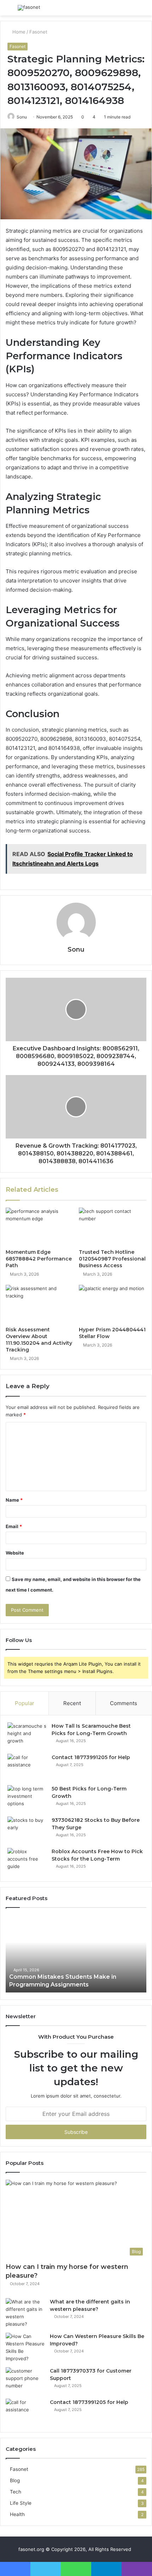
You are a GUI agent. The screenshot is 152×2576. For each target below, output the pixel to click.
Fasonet (38, 32)
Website (15, 1553)
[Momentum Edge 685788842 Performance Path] (39, 1227)
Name (14, 1500)
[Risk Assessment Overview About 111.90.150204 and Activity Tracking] (39, 1304)
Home (18, 32)
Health (17, 2514)
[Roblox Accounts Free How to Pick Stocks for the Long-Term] (27, 1861)
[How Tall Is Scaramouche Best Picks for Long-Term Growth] (27, 1736)
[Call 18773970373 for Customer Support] (25, 2380)
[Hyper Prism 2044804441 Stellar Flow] (113, 1304)
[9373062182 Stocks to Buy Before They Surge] (27, 1830)
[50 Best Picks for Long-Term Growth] (27, 1798)
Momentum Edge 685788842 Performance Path (39, 1259)
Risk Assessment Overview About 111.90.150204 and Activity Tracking (39, 1340)
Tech (16, 2492)
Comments (124, 1703)
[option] (76, 1954)
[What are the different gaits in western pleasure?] (25, 2313)
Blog (15, 2480)
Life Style (21, 2503)
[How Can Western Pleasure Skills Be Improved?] (25, 2348)
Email (14, 1526)
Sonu (22, 117)
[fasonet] (29, 8)
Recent (72, 1703)
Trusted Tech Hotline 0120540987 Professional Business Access (112, 1259)
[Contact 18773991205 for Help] (27, 1767)
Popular (25, 1703)
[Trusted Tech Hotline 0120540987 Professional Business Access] (113, 1227)
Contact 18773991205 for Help (91, 1757)
